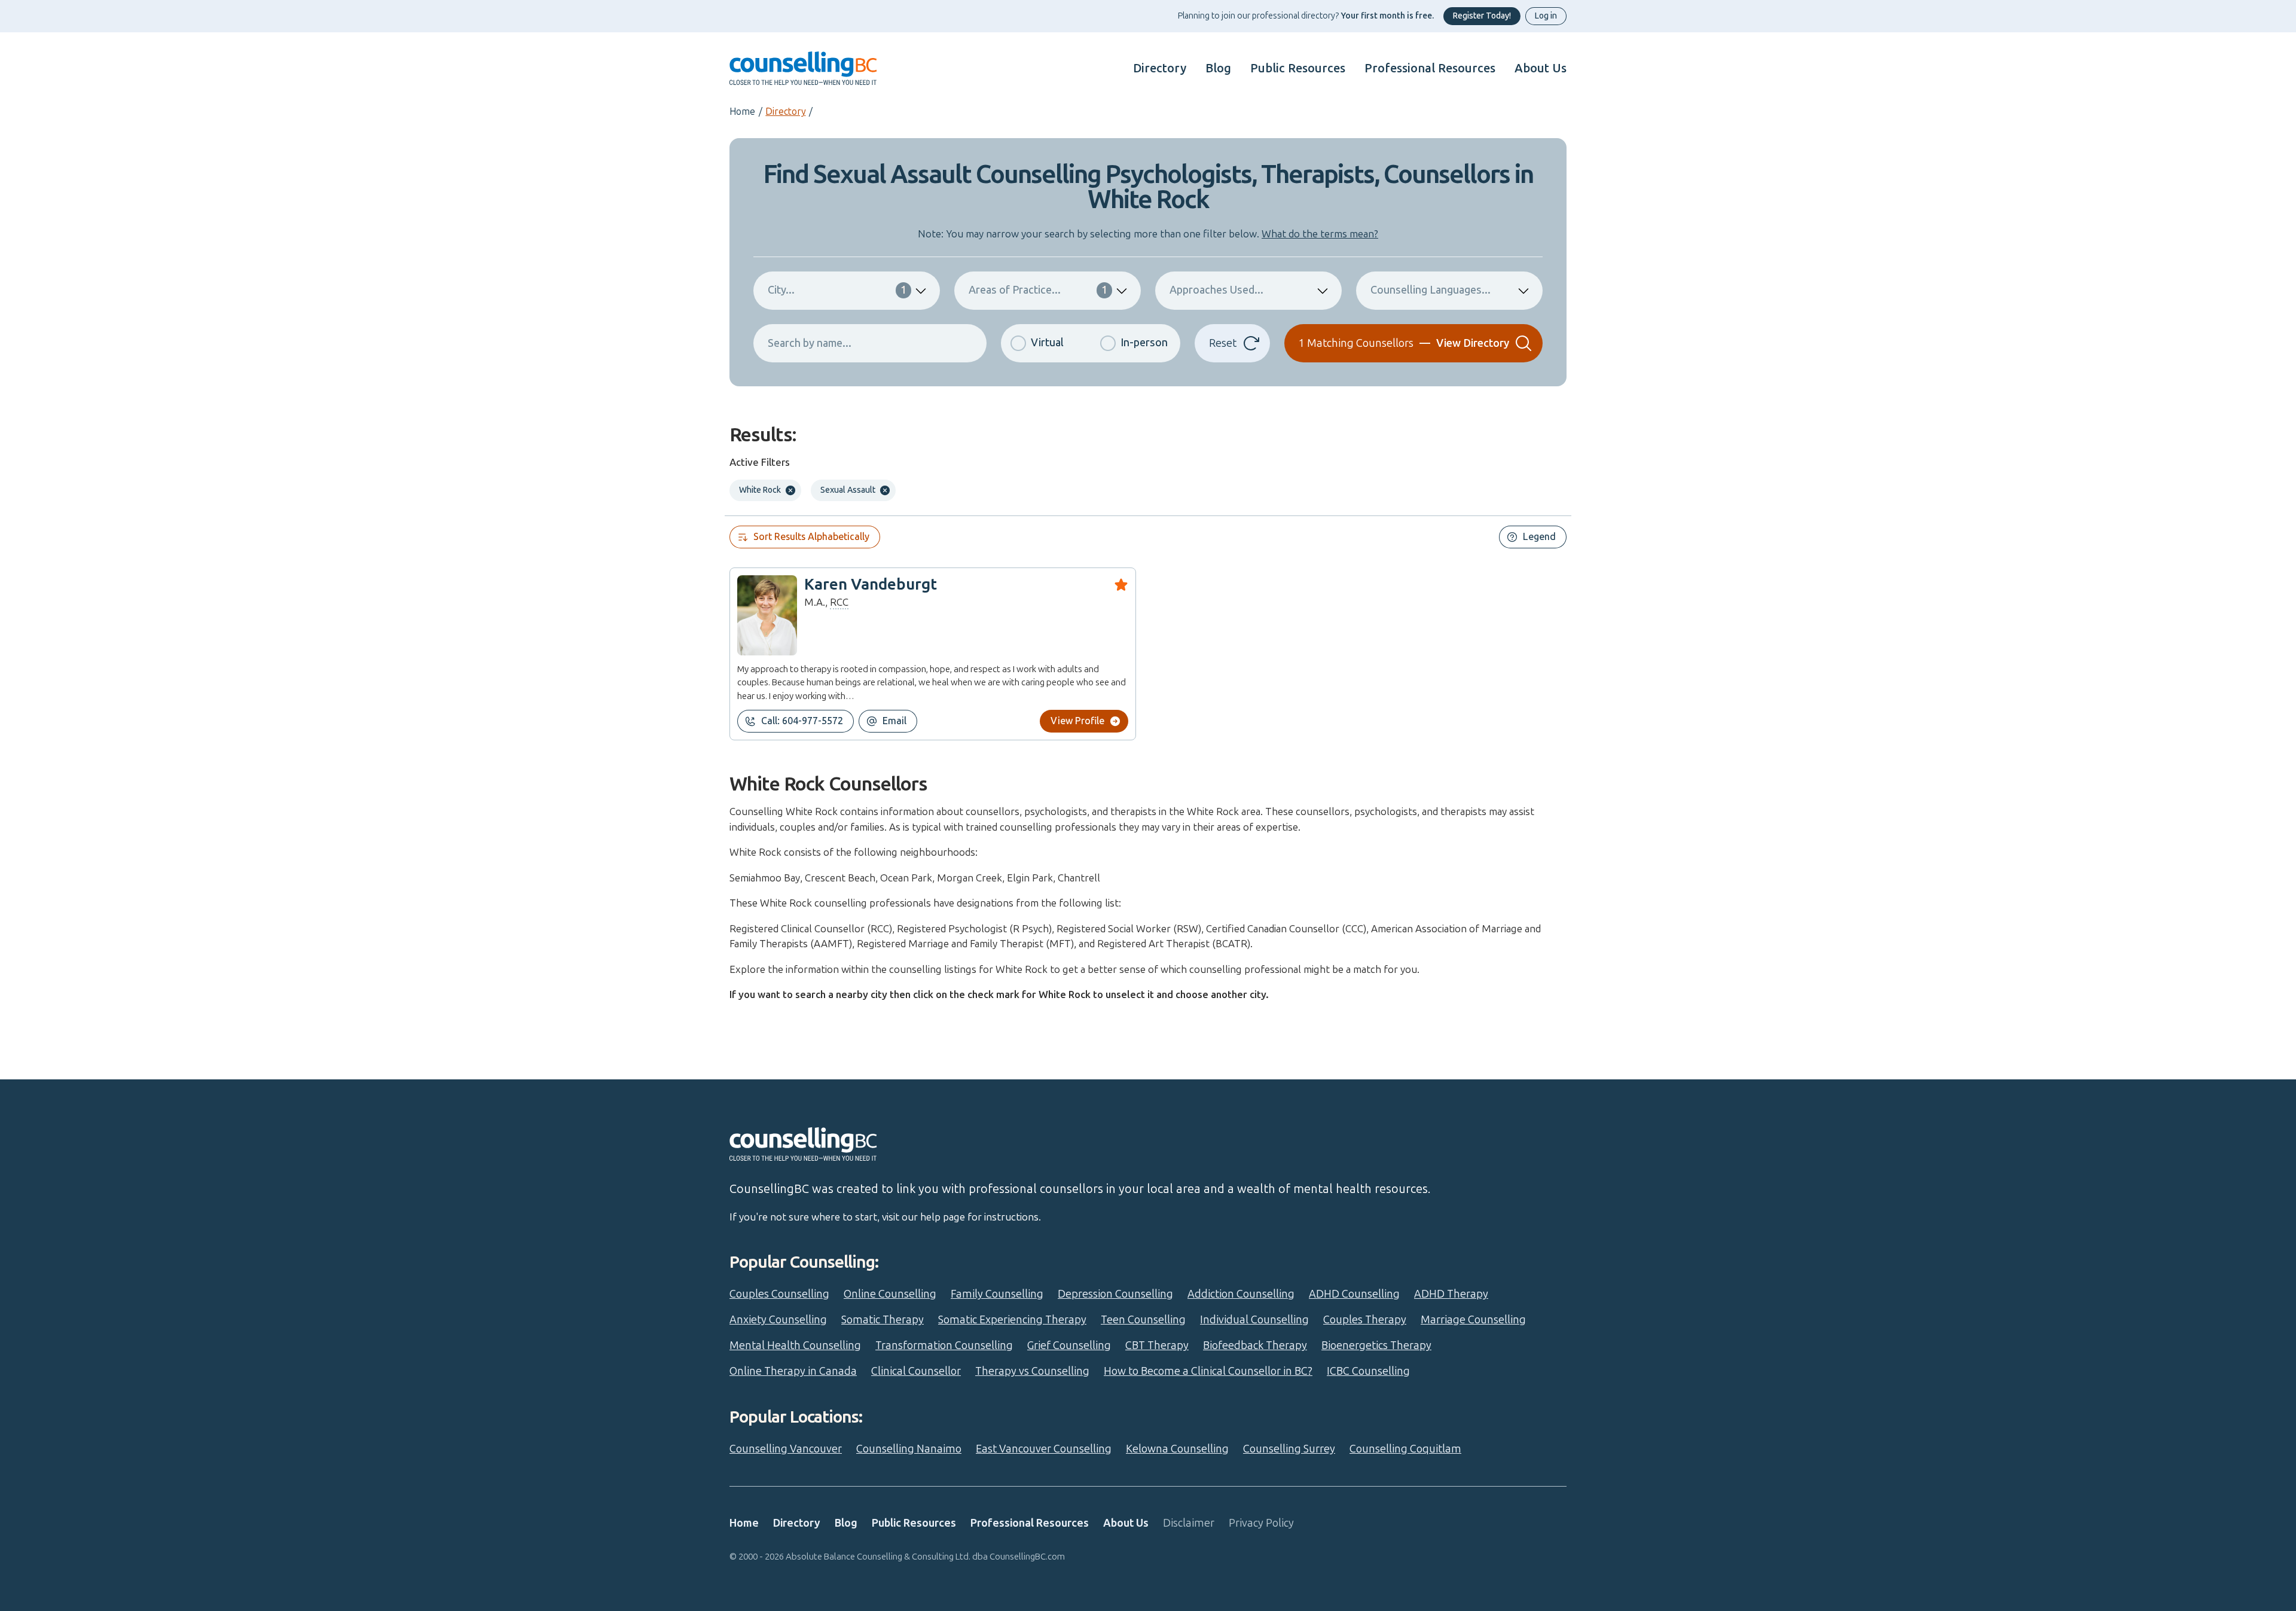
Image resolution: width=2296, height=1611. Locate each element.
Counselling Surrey (1289, 1449)
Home (742, 112)
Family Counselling (997, 1294)
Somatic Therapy (883, 1320)
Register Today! (1482, 16)
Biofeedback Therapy (1255, 1345)
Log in (1546, 16)
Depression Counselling (1115, 1294)
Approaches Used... (1216, 290)
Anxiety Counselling (778, 1320)
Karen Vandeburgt (871, 585)
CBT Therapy (1157, 1345)
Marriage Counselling (1473, 1320)
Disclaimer (1189, 1523)
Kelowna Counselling (1177, 1449)
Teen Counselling (1143, 1320)
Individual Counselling (1254, 1320)
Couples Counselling (779, 1294)
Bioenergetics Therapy (1376, 1345)
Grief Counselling (1069, 1345)
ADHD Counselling (1354, 1294)
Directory (1160, 68)
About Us (1541, 68)
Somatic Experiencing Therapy (1012, 1320)
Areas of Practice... (1038, 290)
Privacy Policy (1261, 1523)
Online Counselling (890, 1294)
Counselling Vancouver (786, 1449)
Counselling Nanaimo (909, 1449)
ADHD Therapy (1451, 1294)
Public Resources (1298, 68)
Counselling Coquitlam (1405, 1449)
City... (837, 290)
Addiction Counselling (1241, 1294)
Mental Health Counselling (795, 1345)
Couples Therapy (1365, 1320)
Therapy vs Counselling (1032, 1371)
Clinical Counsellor (916, 1371)
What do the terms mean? (1320, 234)
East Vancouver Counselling (1044, 1449)
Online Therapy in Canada (793, 1371)
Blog (1218, 68)
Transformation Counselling (944, 1345)
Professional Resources (1430, 68)
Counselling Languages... (1431, 290)
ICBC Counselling (1368, 1371)
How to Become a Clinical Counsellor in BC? (1208, 1371)
